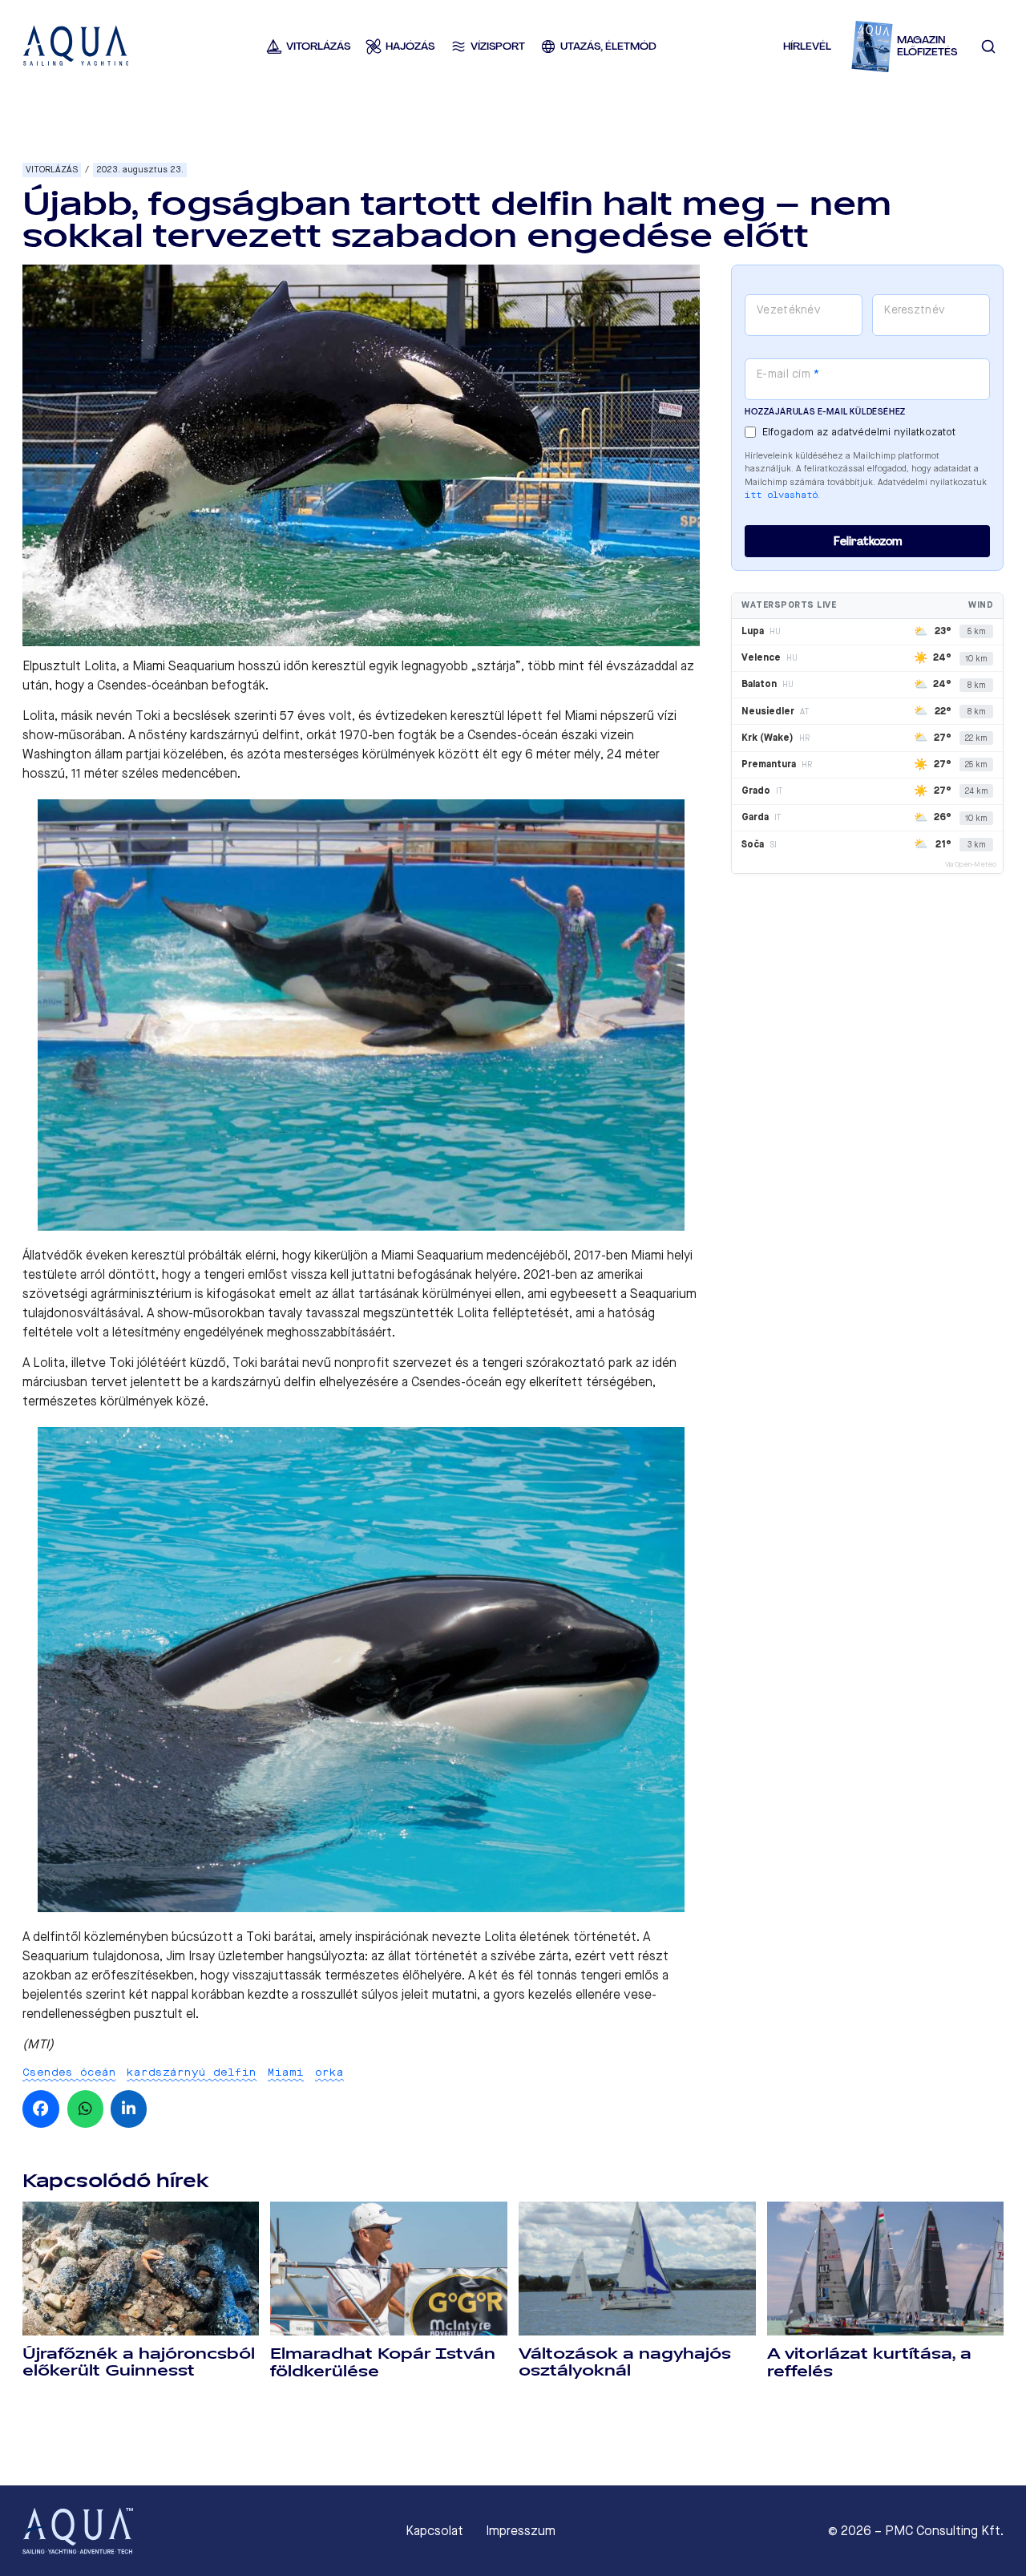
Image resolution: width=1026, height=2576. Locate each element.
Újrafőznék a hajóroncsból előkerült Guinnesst (139, 2362)
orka (329, 2072)
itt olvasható (781, 495)
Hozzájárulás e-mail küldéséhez (825, 412)
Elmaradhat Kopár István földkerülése (383, 2362)
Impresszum (521, 2531)
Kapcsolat (434, 2531)
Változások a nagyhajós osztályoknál (625, 2362)
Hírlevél (807, 46)
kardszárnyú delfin (192, 2072)
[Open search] (988, 47)
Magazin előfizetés (927, 46)
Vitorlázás (52, 170)
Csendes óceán (69, 2072)
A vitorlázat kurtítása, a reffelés (869, 2362)
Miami (286, 2072)
